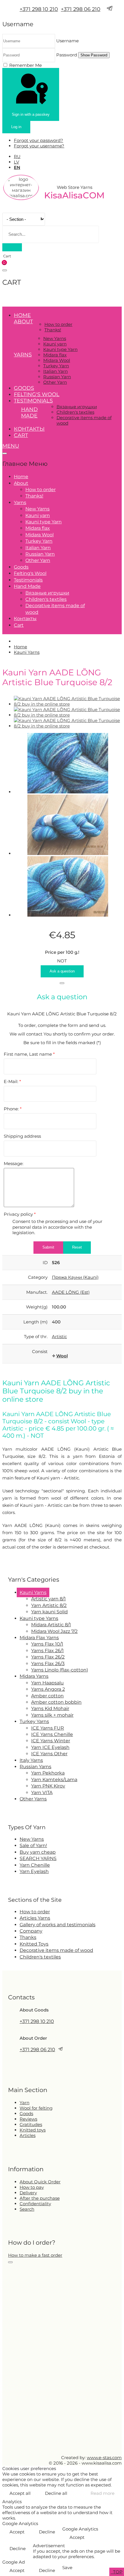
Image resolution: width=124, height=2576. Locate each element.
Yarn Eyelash (34, 1871)
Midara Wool (57, 360)
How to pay (32, 2187)
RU (17, 156)
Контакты (29, 429)
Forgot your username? (39, 146)
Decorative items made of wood (56, 1950)
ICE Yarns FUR (48, 1728)
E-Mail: (12, 1081)
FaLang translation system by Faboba (24, 1563)
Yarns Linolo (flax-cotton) (60, 1670)
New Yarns (55, 338)
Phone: (13, 1109)
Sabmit (48, 1247)
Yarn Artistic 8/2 (49, 1605)
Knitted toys (33, 2130)
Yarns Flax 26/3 (48, 1664)
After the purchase (40, 2198)
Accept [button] (17, 2532)
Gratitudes (31, 2124)
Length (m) (35, 1322)
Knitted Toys (34, 1944)
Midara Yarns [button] (34, 1676)
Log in (16, 127)
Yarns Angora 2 (48, 1689)
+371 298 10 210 (39, 9)
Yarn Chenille (35, 1865)
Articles (28, 2135)
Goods (24, 388)
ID (45, 1263)
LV (16, 162)
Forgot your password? (38, 140)
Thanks (28, 1937)
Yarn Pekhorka (48, 1773)
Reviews (28, 2119)
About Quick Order (40, 2182)
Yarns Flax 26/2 (48, 1657)
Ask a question (62, 971)
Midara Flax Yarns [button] (39, 1638)
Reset (77, 1247)
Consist (40, 1351)
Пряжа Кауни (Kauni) (75, 1277)
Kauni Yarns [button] (33, 1592)
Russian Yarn (57, 377)
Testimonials (33, 401)
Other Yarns (33, 1799)
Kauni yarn (55, 344)
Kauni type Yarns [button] (39, 1618)
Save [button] (67, 2568)
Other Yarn (55, 382)
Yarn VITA (42, 1793)
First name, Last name (29, 1054)
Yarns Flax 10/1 (47, 1644)
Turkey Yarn (56, 366)
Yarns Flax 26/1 (47, 1651)
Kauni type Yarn (60, 349)
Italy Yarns (31, 1760)
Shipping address (22, 1136)
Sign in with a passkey (31, 114)
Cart (21, 435)
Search (27, 2209)
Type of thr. (36, 1337)
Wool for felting (36, 2108)
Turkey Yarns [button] (34, 1721)
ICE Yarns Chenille (52, 1734)
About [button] (23, 322)
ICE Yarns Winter (51, 1741)
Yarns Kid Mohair (50, 1708)
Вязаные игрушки (77, 407)
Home (22, 315)
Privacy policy (20, 1214)
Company (31, 1931)
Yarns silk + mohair (52, 1715)
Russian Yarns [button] (35, 1767)
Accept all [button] (20, 2493)
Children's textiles (75, 412)
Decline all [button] (56, 2493)
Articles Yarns (35, 1918)
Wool (62, 1356)
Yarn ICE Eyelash (50, 1747)
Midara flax (55, 355)
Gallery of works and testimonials (58, 1925)
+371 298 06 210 (81, 9)
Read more (103, 2493)
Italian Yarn (56, 371)
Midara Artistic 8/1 (51, 1625)
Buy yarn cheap (38, 1852)
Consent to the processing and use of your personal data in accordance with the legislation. (57, 1227)
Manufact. (37, 1292)
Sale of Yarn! (33, 1845)
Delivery (28, 2193)
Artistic (59, 1337)
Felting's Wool (37, 394)
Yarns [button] (23, 355)
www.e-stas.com (104, 2458)
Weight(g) (37, 1307)
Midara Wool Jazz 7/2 (54, 1631)
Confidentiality (35, 2204)
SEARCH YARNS (38, 1858)
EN (17, 167)
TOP (117, 2572)
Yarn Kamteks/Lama (54, 1780)
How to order (58, 324)
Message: (14, 1163)
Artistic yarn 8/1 (48, 1599)
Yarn (25, 2103)
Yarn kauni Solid (49, 1612)
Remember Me (26, 65)
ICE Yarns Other (49, 1754)
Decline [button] (47, 2532)
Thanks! (53, 330)
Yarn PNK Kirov (48, 1786)
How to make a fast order (35, 2255)
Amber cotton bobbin (56, 1702)
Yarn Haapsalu (47, 1683)
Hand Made (29, 413)
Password (67, 55)
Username (67, 41)
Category (38, 1277)
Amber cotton (47, 1696)
